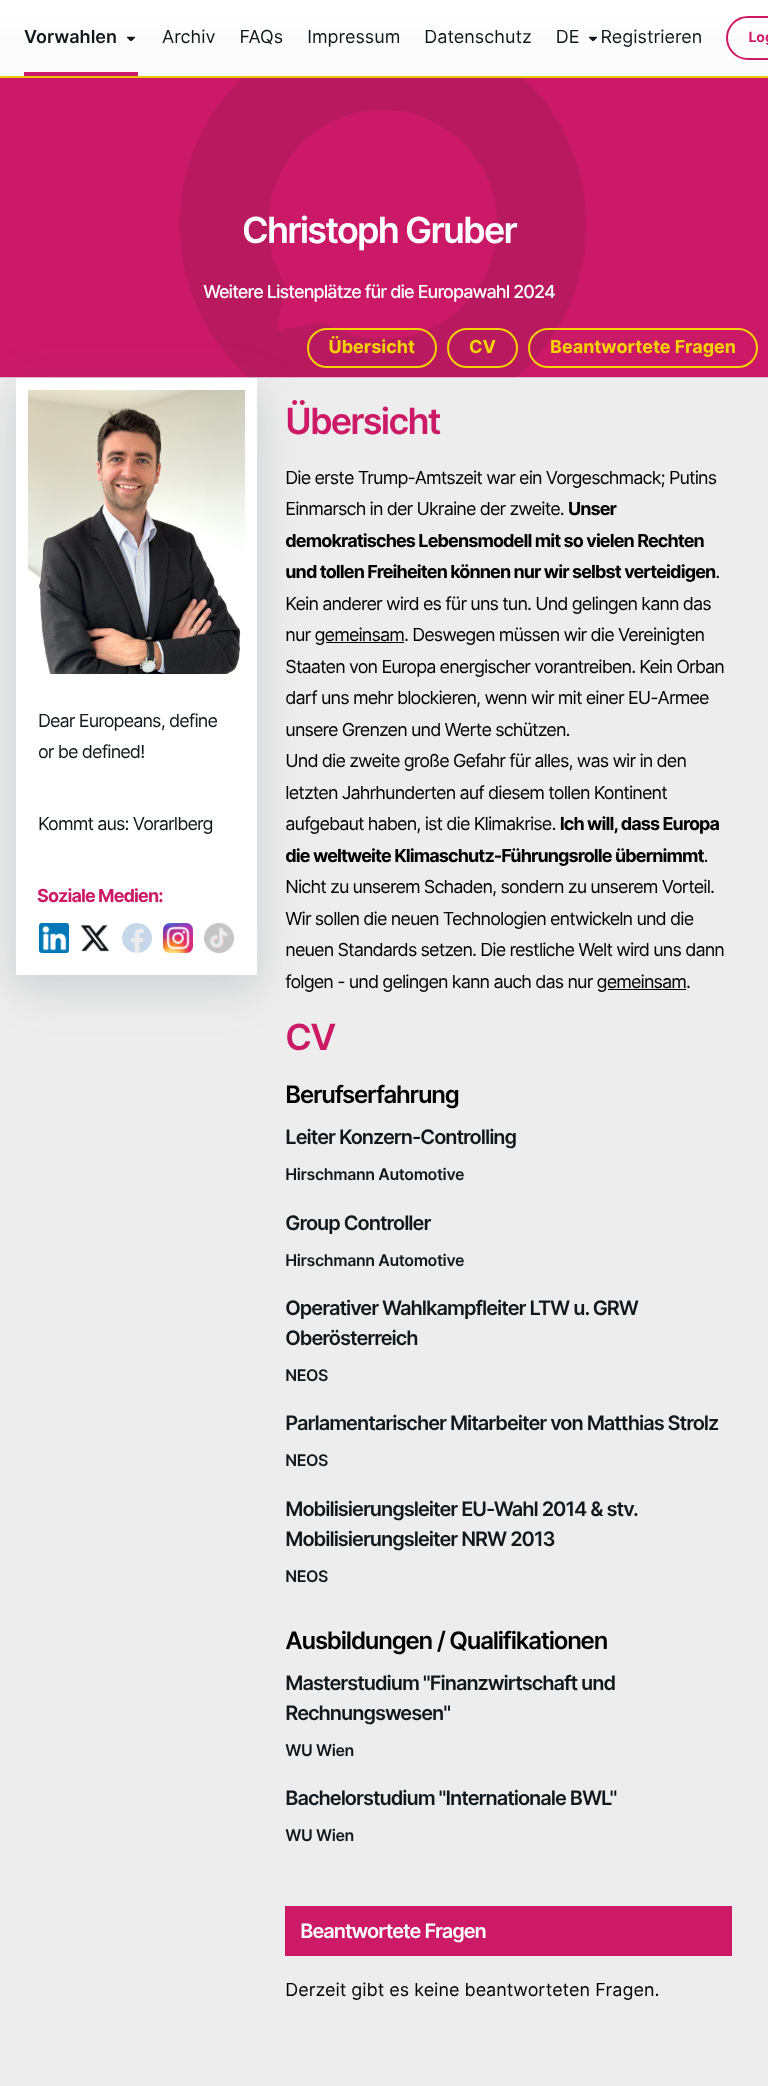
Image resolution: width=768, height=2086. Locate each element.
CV (482, 347)
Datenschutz (477, 38)
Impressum (353, 38)
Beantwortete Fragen (643, 347)
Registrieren (651, 38)
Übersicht (372, 347)
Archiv (189, 38)
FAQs (262, 38)
